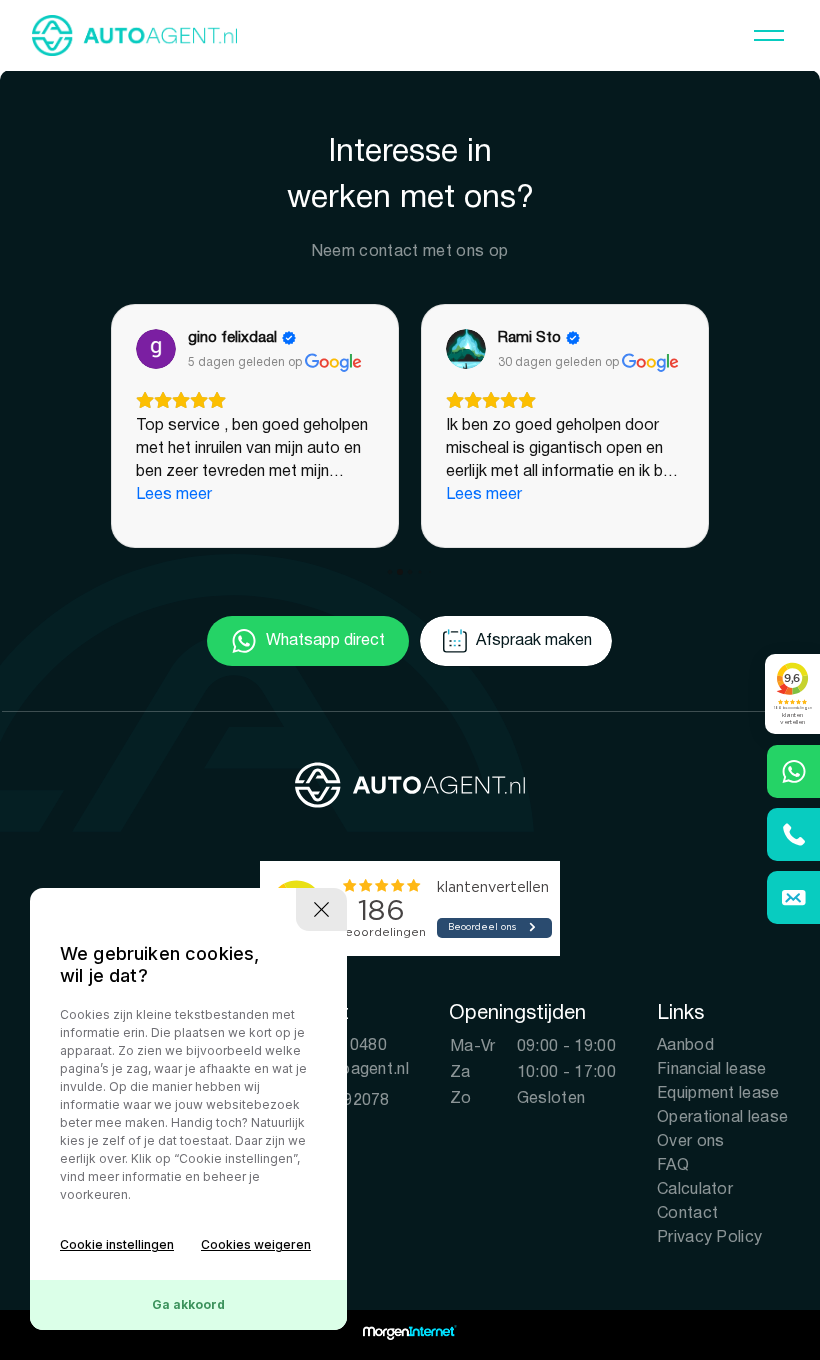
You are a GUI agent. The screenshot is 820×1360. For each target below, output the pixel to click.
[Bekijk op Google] (156, 349)
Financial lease (712, 1070)
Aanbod (685, 1046)
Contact (687, 1214)
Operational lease (722, 1118)
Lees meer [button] (174, 495)
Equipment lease (718, 1094)
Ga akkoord (188, 1304)
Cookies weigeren (256, 1244)
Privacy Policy (709, 1238)
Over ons (691, 1142)
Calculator (695, 1190)
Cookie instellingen (117, 1244)
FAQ (673, 1166)
